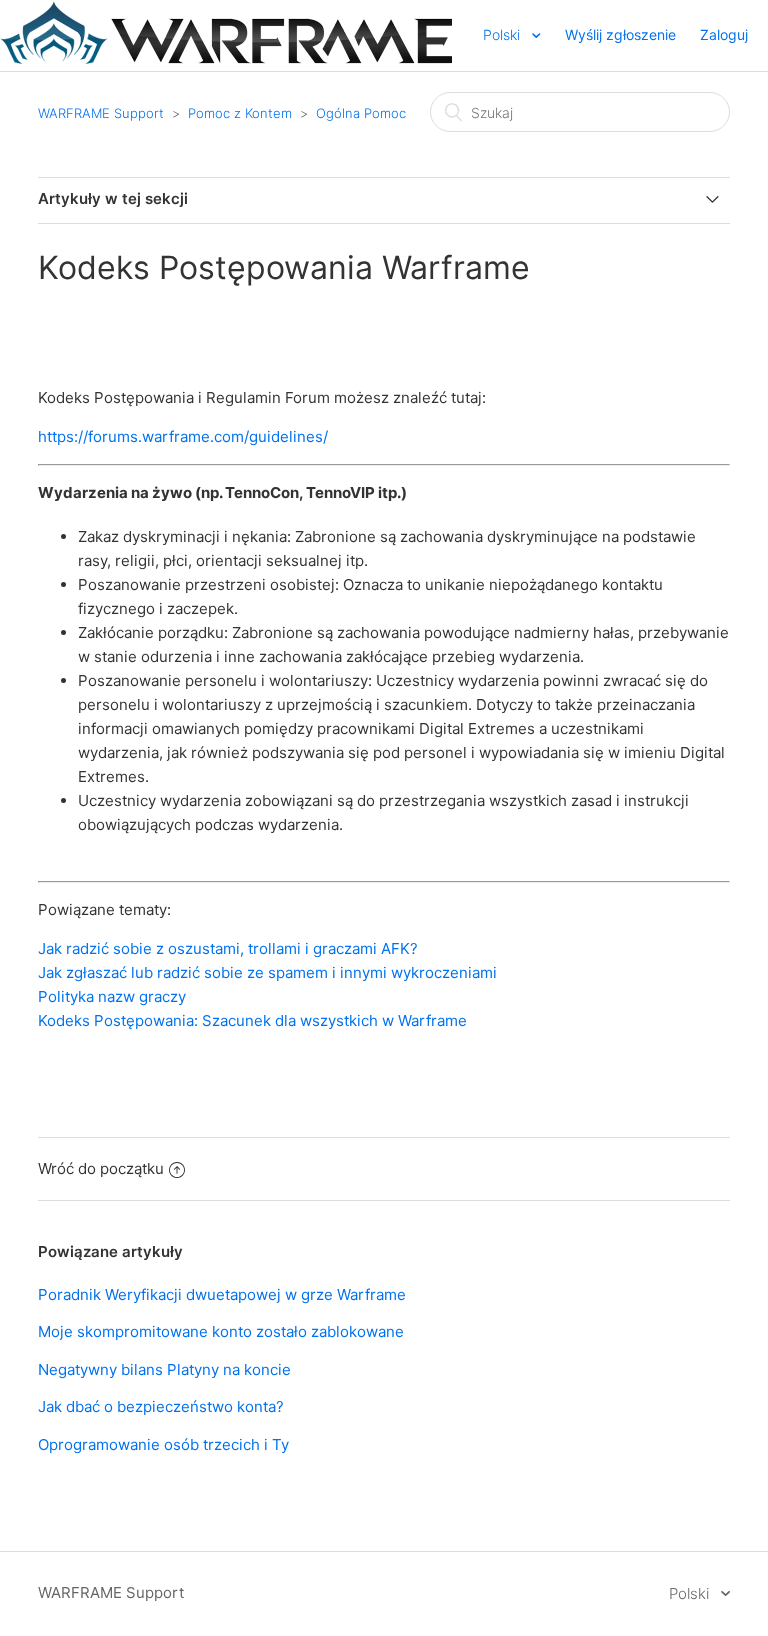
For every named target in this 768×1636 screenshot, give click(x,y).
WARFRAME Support (101, 113)
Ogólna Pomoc (361, 113)
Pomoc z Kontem (240, 113)
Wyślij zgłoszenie (620, 34)
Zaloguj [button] (724, 34)
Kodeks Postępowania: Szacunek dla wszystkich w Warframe (252, 1020)
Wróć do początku (101, 1168)
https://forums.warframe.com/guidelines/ (183, 436)
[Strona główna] (226, 58)
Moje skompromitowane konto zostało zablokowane (221, 1331)
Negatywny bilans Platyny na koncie (164, 1369)
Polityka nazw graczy (112, 996)
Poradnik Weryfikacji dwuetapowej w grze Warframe (222, 1294)
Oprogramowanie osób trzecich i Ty (163, 1444)
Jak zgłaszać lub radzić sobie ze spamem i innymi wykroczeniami (267, 972)
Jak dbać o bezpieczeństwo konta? (161, 1406)
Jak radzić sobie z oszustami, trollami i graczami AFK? (228, 948)
